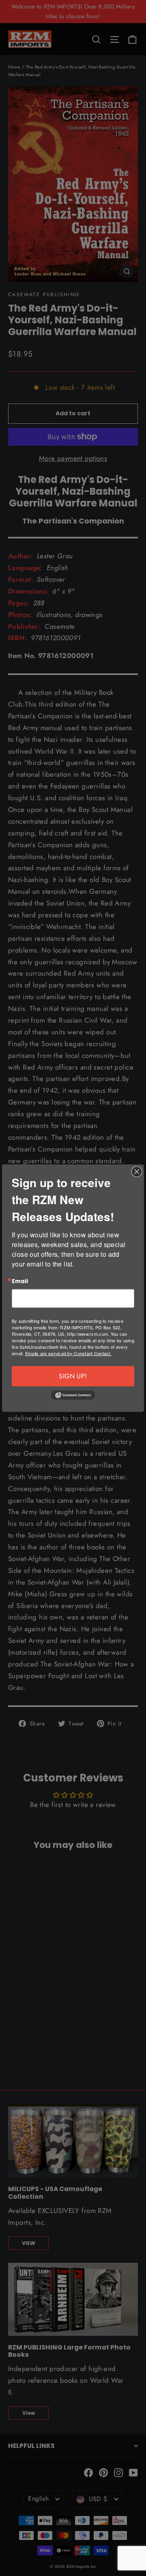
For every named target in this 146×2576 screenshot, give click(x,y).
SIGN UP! (73, 1376)
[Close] (137, 1172)
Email (20, 1282)
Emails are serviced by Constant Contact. (68, 1353)
